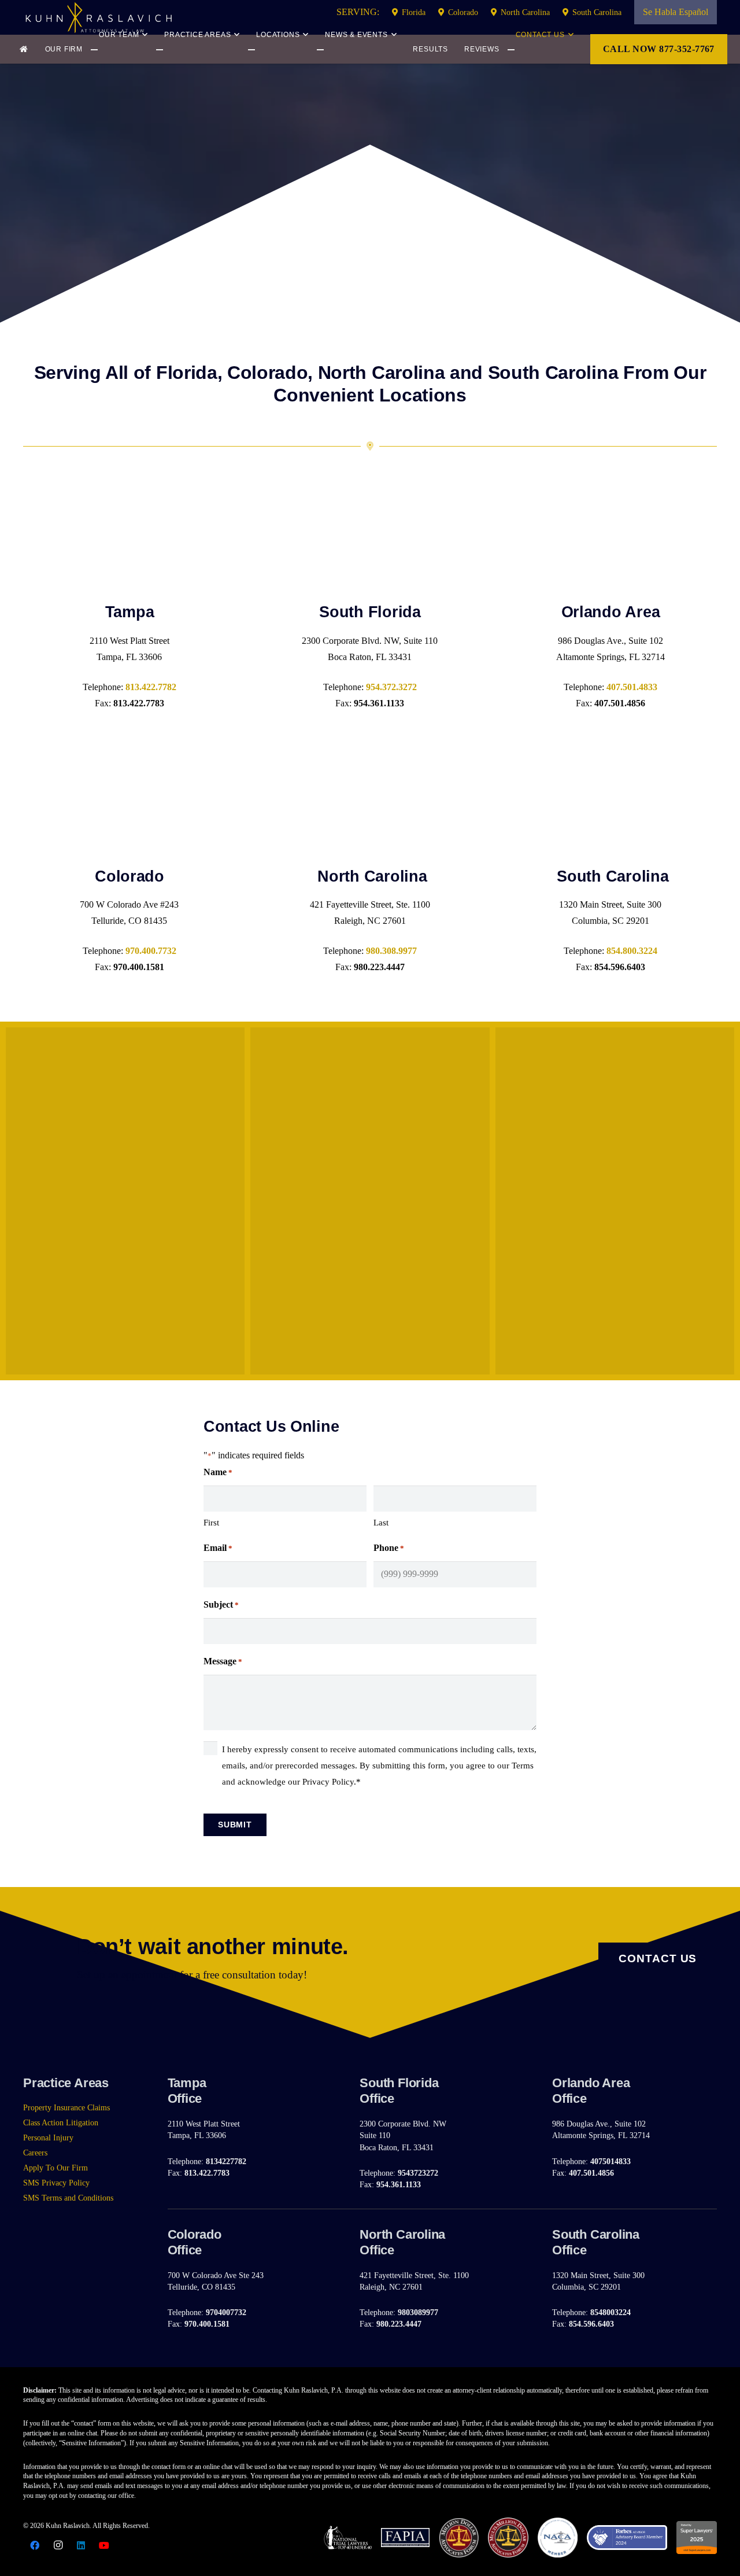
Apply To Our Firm (55, 2168)
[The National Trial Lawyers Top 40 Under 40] (348, 2537)
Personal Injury (48, 2138)
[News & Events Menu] (338, 50)
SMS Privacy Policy (56, 2183)
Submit (235, 1825)
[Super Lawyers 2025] (697, 2538)
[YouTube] (104, 2545)
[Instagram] (58, 2545)
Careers (35, 2153)
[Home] (26, 49)
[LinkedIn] (81, 2545)
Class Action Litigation (61, 2122)
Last (381, 1523)
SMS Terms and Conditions (68, 2198)
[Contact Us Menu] (539, 50)
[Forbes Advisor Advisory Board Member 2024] (627, 2538)
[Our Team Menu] (101, 50)
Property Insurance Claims (66, 2107)
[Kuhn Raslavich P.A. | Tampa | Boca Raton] (98, 17)
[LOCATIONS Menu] (265, 50)
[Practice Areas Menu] (170, 50)
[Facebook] (35, 2545)
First (211, 1523)
